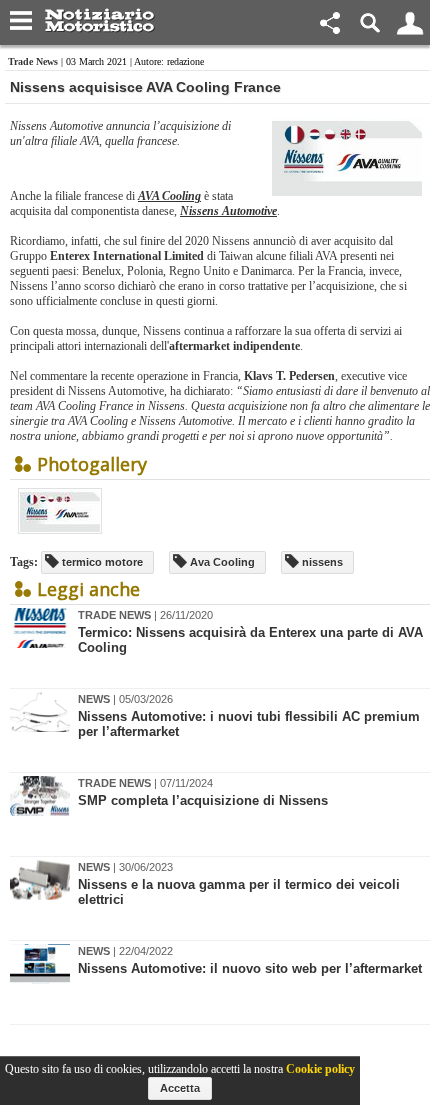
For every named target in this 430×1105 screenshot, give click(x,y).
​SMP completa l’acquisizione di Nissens (203, 800)
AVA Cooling (169, 196)
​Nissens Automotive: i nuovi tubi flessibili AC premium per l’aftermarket (249, 724)
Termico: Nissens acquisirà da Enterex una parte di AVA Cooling (250, 640)
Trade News (33, 61)
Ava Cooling (221, 562)
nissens (321, 562)
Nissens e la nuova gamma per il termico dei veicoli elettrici (239, 892)
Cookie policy (320, 1069)
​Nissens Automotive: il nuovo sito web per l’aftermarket (250, 968)
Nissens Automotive (228, 211)
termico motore (101, 562)
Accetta (180, 1088)
